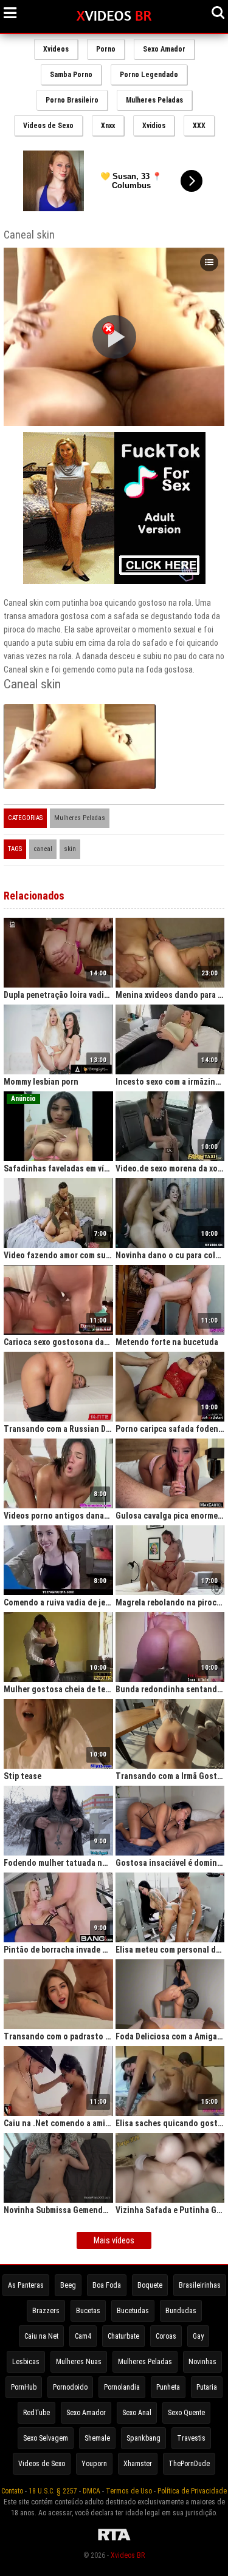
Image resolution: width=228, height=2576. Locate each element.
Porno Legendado (149, 75)
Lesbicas (26, 2362)
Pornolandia (122, 2387)
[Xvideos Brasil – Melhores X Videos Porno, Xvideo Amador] (114, 16)
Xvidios (154, 126)
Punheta (168, 2387)
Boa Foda (107, 2285)
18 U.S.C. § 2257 (53, 2491)
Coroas (166, 2336)
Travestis (191, 2438)
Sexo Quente (186, 2413)
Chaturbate (123, 2336)
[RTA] (114, 2541)
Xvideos (56, 49)
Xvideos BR (128, 2555)
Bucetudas (133, 2311)
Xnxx (108, 126)
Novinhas (202, 2362)
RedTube (36, 2413)
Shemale (97, 2438)
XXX (199, 126)
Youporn (94, 2464)
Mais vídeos (114, 2240)
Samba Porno (71, 75)
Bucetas (88, 2311)
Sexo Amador (164, 49)
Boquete (150, 2285)
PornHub (24, 2387)
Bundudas (181, 2311)
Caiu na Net (41, 2336)
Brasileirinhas (200, 2285)
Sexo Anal (137, 2413)
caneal (43, 849)
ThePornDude (189, 2464)
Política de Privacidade (192, 2491)
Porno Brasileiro (72, 100)
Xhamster (138, 2464)
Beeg (68, 2285)
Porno (106, 49)
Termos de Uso (129, 2491)
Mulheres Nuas (79, 2362)
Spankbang (143, 2438)
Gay (198, 2336)
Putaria (207, 2387)
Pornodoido (70, 2387)
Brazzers (46, 2311)
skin (70, 849)
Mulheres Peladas (154, 100)
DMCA (92, 2491)
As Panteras (26, 2285)
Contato (12, 2491)
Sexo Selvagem (46, 2438)
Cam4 (83, 2336)
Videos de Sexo (48, 126)
